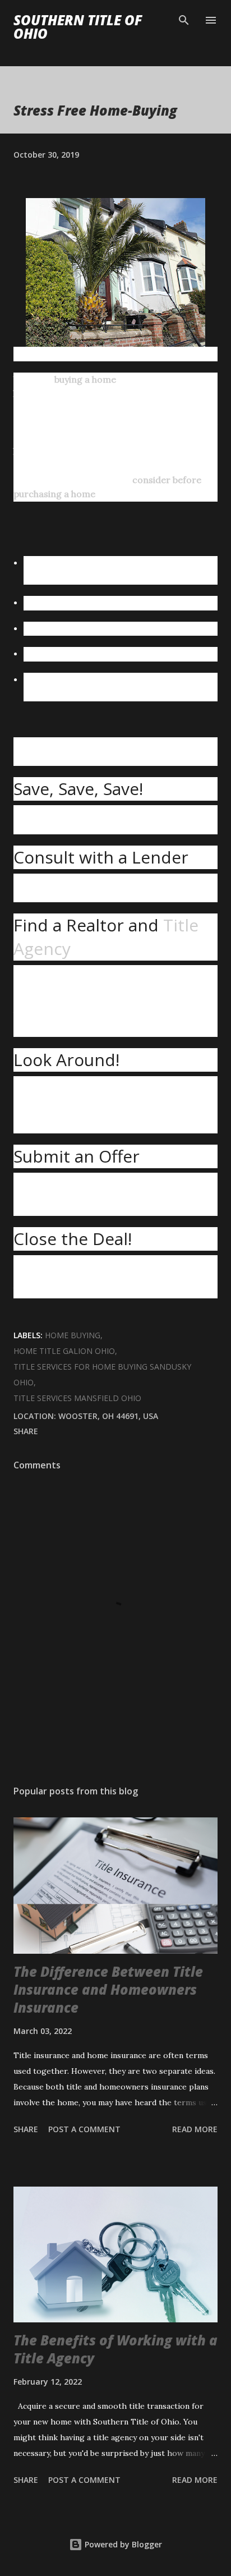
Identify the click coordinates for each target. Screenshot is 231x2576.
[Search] (184, 20)
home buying (73, 1335)
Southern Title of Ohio (78, 27)
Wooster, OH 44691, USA (108, 1416)
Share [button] (26, 1431)
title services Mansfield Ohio (77, 1398)
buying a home (85, 379)
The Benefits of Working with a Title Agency (115, 2349)
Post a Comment (84, 2129)
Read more (195, 2129)
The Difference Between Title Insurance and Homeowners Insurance (108, 1989)
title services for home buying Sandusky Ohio (102, 1374)
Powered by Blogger (122, 2544)
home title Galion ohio (64, 1351)
